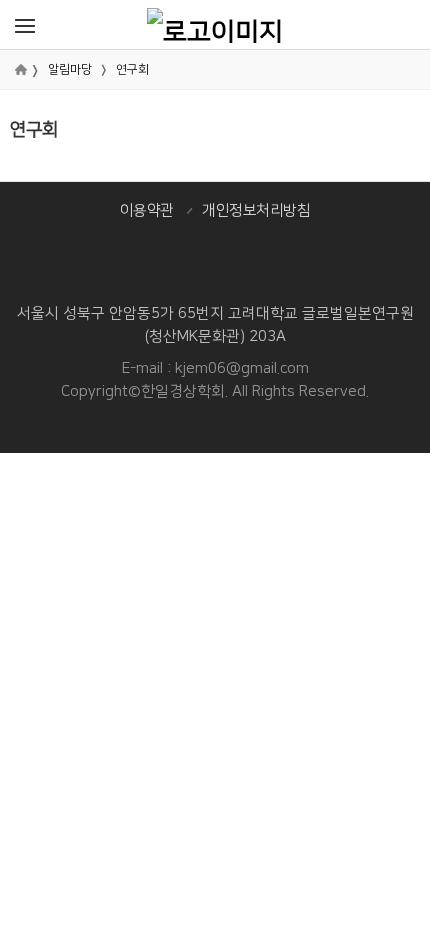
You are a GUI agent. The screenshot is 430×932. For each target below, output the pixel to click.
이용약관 (147, 210)
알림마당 (70, 69)
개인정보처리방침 (256, 210)
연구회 (132, 69)
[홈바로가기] (215, 24)
